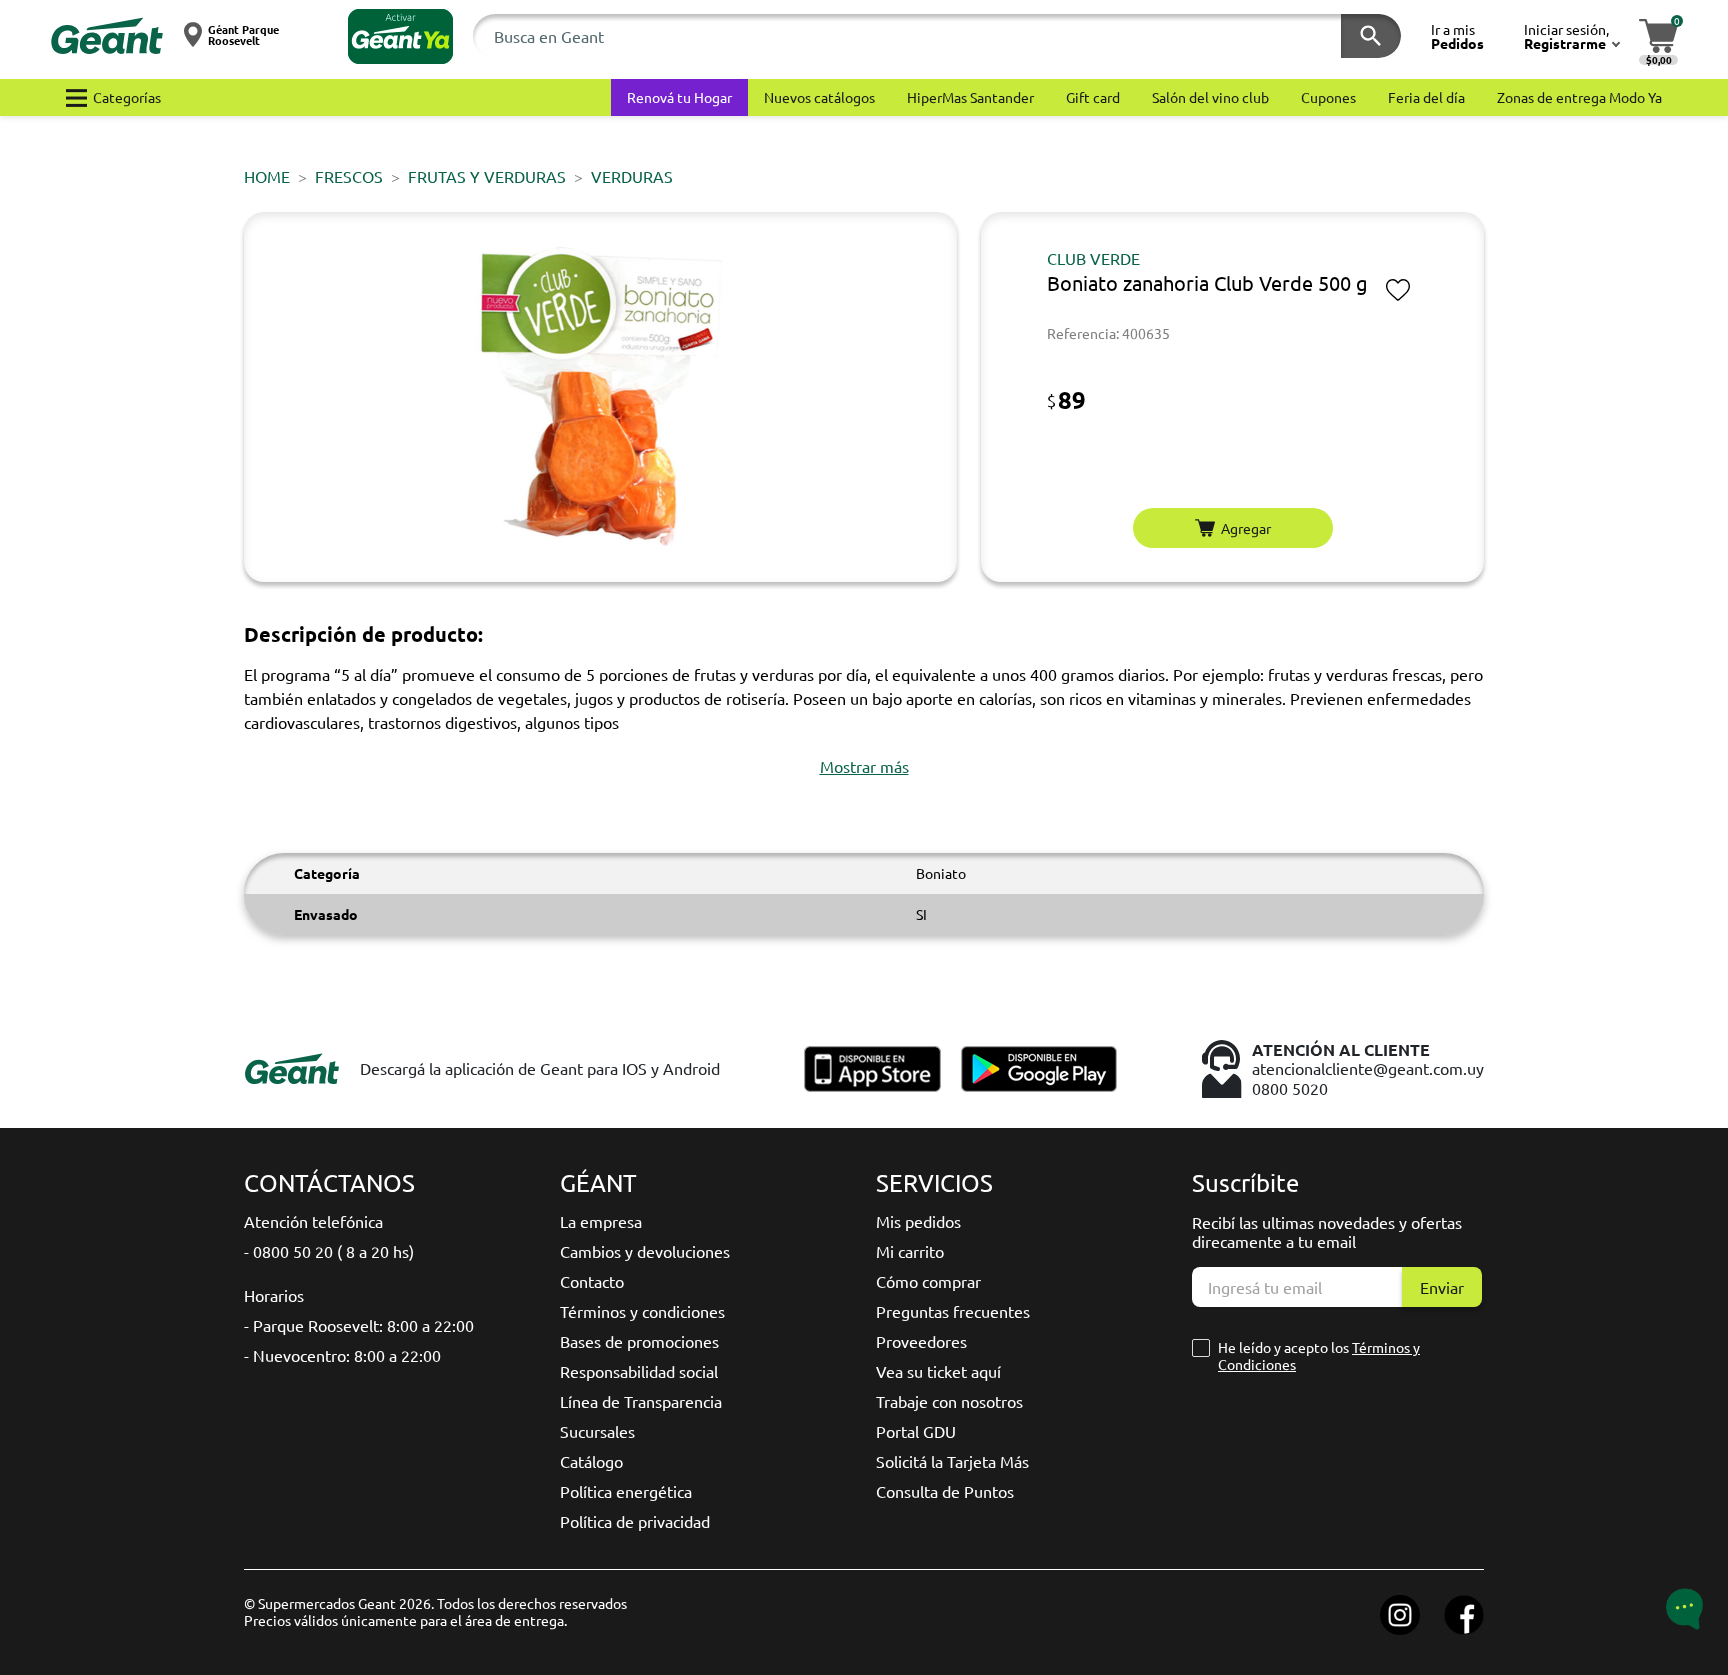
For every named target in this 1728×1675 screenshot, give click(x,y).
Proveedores (921, 1341)
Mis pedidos (918, 1221)
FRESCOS (349, 176)
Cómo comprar (928, 1281)
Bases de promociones (639, 1341)
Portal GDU (916, 1431)
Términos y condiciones (642, 1311)
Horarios (274, 1295)
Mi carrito (910, 1251)
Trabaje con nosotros (949, 1401)
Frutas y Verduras (487, 176)
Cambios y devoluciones (645, 1251)
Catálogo (591, 1461)
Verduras (632, 176)
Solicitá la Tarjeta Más (952, 1461)
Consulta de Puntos (945, 1491)
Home (267, 176)
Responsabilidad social (639, 1371)
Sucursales (597, 1431)
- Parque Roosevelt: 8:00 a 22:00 (359, 1325)
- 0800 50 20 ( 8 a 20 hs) (329, 1251)
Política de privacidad (635, 1521)
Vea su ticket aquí (938, 1371)
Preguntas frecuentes (953, 1311)
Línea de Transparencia (641, 1401)
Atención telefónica (313, 1221)
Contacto (592, 1281)
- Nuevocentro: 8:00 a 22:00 (342, 1355)
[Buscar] (1371, 36)
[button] (400, 36)
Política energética (626, 1491)
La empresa (601, 1221)
